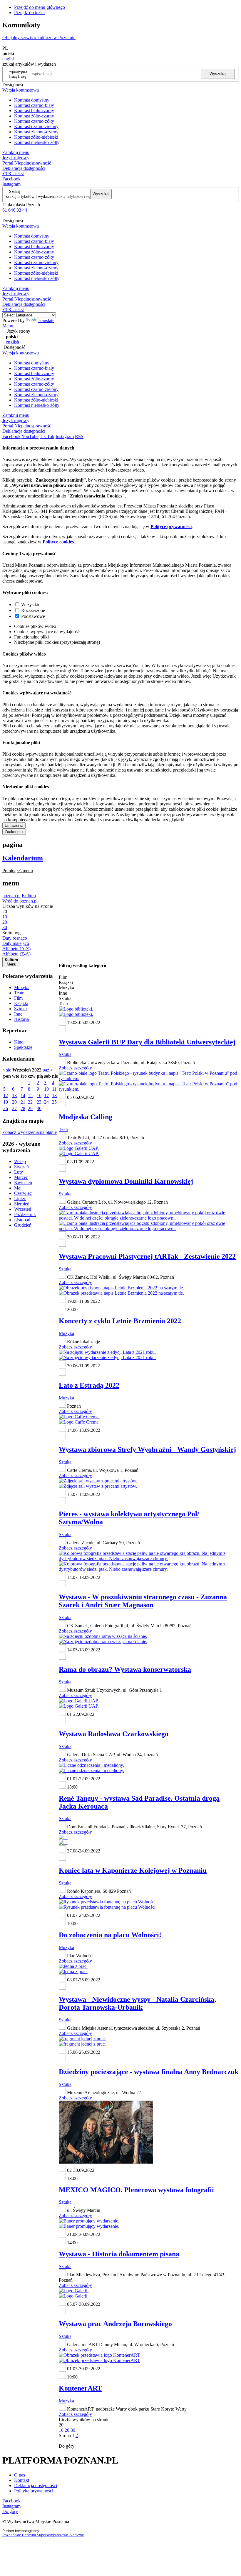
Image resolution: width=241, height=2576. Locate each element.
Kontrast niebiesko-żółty (37, 142)
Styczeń (21, 1167)
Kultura (29, 896)
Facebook (11, 179)
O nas (20, 2475)
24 (46, 1102)
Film (18, 998)
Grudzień (23, 1225)
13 (14, 1095)
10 (46, 1089)
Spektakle (23, 1047)
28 (23, 1108)
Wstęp (20, 1161)
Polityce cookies (58, 542)
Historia (21, 1019)
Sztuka (20, 1009)
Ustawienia (14, 826)
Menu (8, 326)
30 (39, 1108)
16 (39, 1095)
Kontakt (22, 2480)
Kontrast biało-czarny (34, 111)
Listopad (22, 1220)
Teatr (19, 993)
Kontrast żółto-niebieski (36, 137)
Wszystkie (31, 604)
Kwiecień (23, 1183)
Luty (19, 1172)
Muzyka (22, 987)
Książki (21, 1003)
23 (39, 1102)
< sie (7, 1070)
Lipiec (20, 1199)
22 (30, 1102)
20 (14, 1102)
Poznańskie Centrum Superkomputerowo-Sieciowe (43, 2535)
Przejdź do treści (29, 13)
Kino (19, 1042)
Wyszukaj (218, 74)
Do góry (67, 2446)
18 (54, 1095)
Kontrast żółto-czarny (34, 116)
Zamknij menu (16, 152)
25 (54, 1102)
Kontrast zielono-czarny (36, 132)
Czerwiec (23, 1193)
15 (30, 1095)
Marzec (21, 1177)
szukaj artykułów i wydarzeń (30, 196)
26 (6, 1108)
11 (54, 1089)
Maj (18, 1188)
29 (30, 1108)
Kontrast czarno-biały (34, 105)
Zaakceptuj (14, 832)
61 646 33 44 (15, 210)
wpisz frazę (23, 74)
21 (23, 1102)
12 (6, 1095)
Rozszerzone (33, 610)
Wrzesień (23, 1209)
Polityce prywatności (171, 526)
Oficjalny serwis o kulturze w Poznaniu (39, 38)
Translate (46, 320)
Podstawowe (33, 616)
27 (14, 1108)
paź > (48, 1070)
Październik (25, 1214)
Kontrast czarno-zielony (36, 126)
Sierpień (22, 1204)
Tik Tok (47, 436)
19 (6, 1102)
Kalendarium (23, 858)
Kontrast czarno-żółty (34, 121)
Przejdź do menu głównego (40, 7)
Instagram (11, 184)
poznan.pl (11, 896)
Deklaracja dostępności (36, 2485)
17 (46, 1095)
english (9, 59)
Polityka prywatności (34, 2491)
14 (23, 1095)
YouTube (30, 436)
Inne (18, 1014)
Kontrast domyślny (32, 100)
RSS (79, 436)
